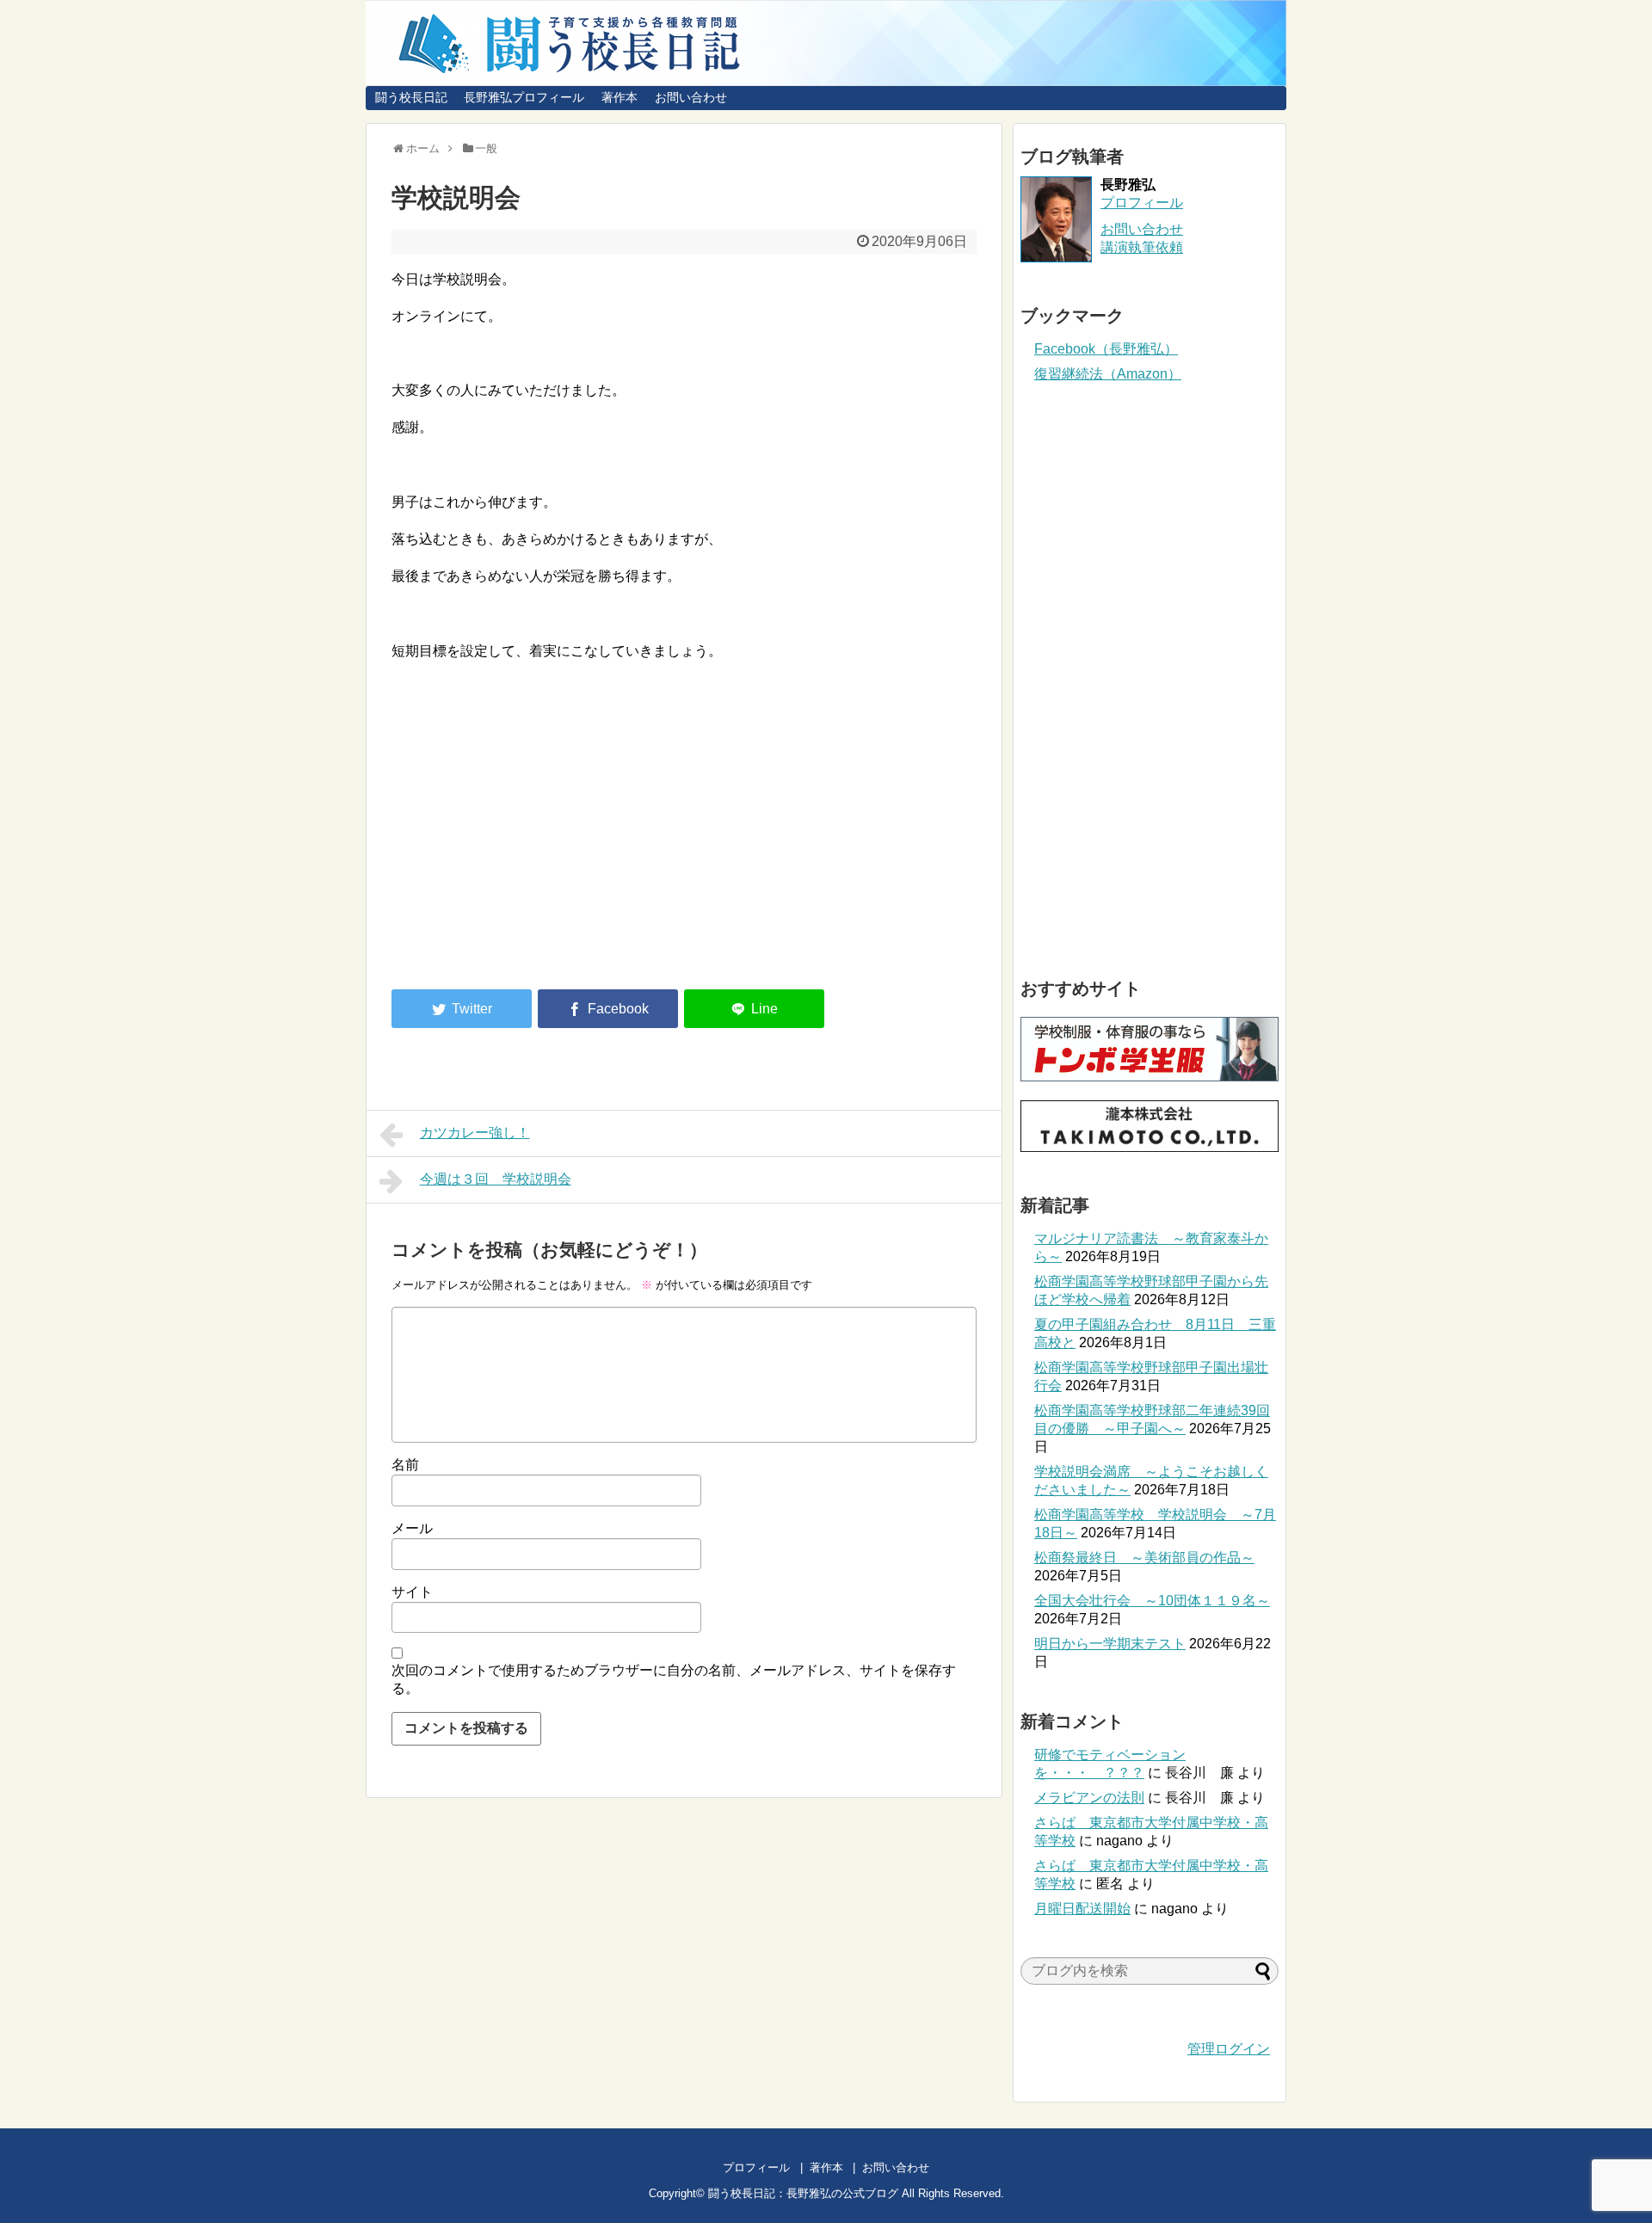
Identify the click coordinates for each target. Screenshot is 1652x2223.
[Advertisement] (536, 834)
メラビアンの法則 (1089, 1798)
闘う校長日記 (411, 97)
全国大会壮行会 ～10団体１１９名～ (1152, 1601)
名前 (405, 1465)
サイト (412, 1592)
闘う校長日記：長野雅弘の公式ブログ (803, 2193)
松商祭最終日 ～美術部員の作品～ (1144, 1558)
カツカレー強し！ (475, 1133)
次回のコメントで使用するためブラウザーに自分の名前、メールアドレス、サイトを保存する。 (674, 1679)
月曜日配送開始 (1082, 1909)
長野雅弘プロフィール (524, 97)
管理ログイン (1229, 2049)
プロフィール (1142, 203)
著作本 (619, 97)
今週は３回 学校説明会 (496, 1179)
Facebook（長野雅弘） (1106, 349)
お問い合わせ (691, 97)
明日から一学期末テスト (1110, 1644)
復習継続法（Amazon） (1108, 374)
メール (412, 1528)
